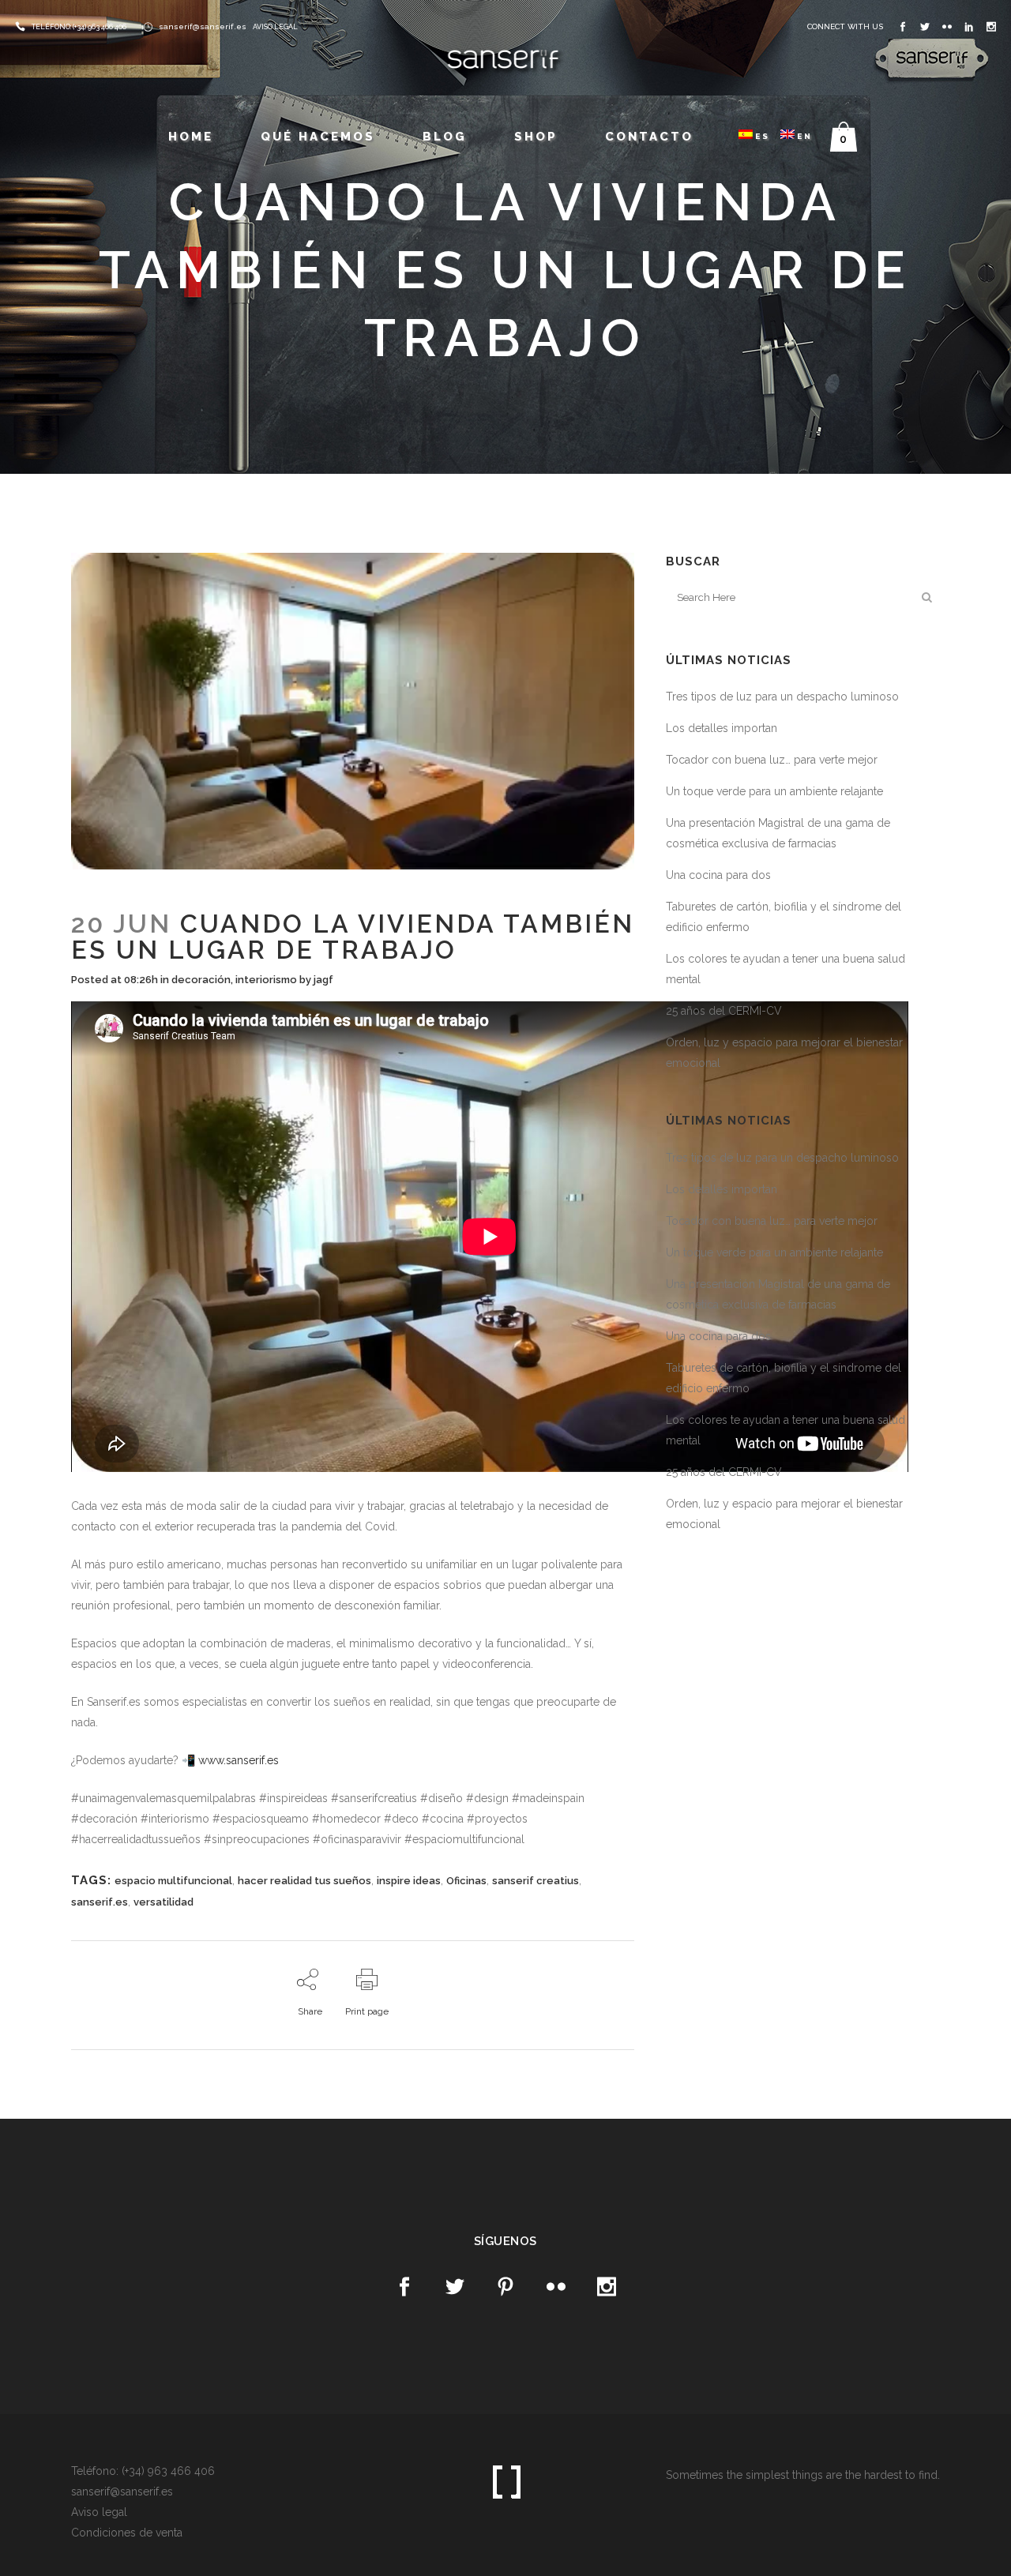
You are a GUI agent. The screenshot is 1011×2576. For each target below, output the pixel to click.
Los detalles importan (722, 728)
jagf (323, 980)
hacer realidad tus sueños (304, 1881)
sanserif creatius (536, 1881)
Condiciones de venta (127, 2533)
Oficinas (466, 1881)
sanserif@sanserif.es (203, 26)
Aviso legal (99, 2512)
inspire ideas (409, 1881)
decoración (201, 980)
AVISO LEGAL (275, 27)
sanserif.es (100, 1902)
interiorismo (266, 980)
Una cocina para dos (718, 875)
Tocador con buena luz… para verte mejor (772, 760)
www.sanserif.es (239, 1760)
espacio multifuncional (173, 1881)
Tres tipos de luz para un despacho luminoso (782, 697)
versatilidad (163, 1902)
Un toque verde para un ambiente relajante (774, 791)
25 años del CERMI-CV (724, 1011)
